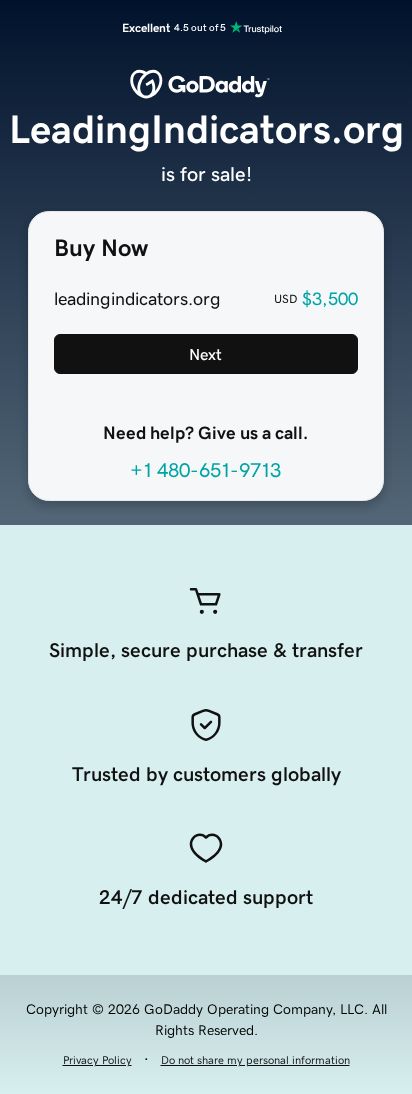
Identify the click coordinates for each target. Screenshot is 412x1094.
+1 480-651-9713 (205, 470)
